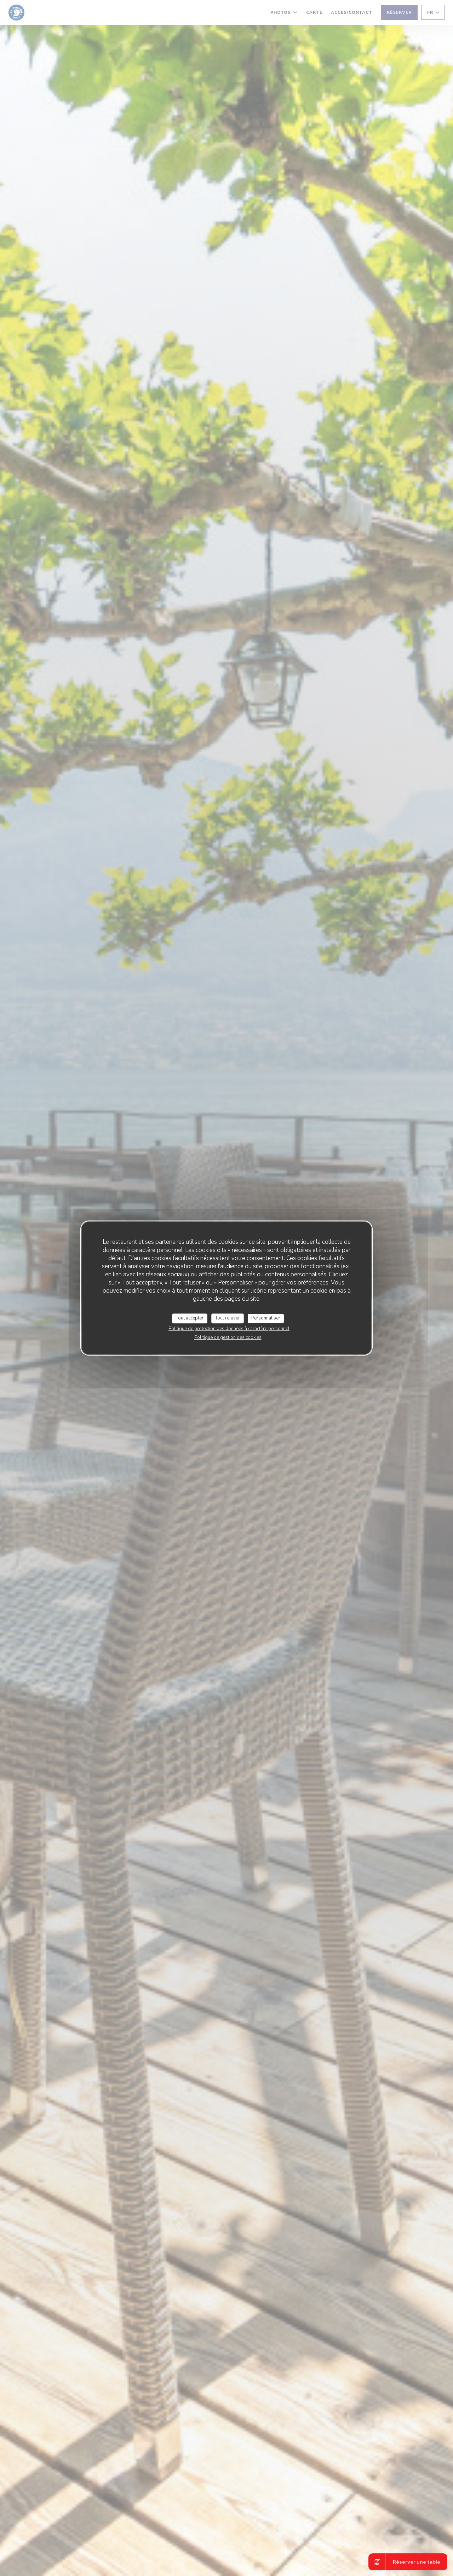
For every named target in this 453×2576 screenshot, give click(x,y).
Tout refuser (228, 1318)
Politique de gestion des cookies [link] (228, 1337)
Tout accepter (190, 1318)
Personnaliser (266, 1318)
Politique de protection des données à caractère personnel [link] (229, 1329)
